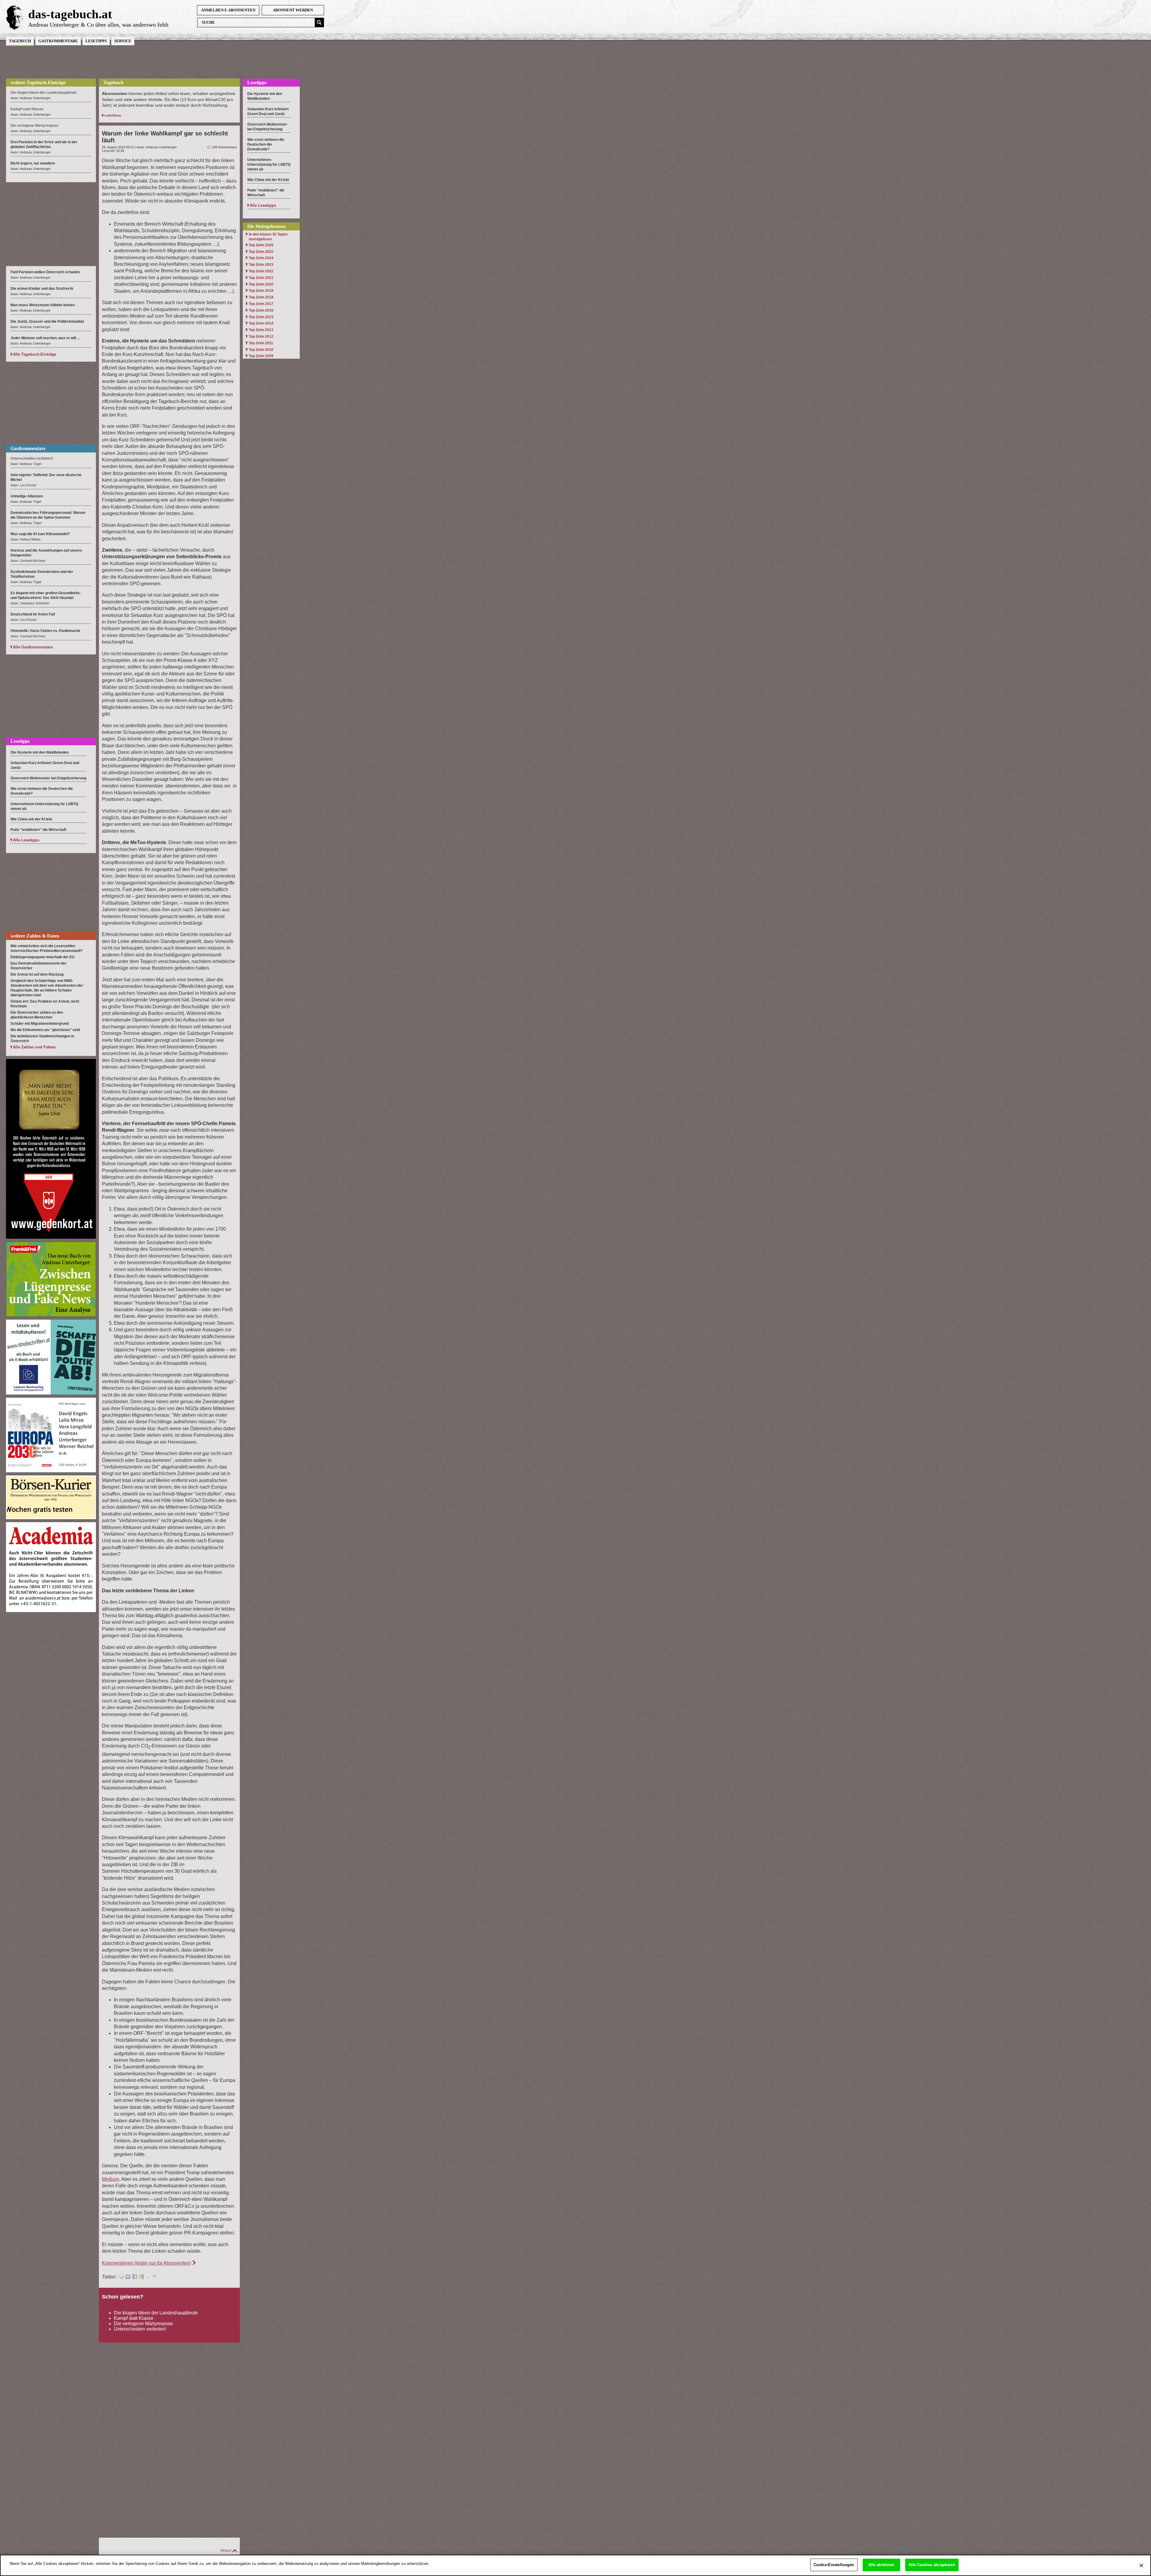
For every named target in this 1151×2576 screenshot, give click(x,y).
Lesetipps (96, 41)
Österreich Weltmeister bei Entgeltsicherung (48, 778)
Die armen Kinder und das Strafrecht (42, 289)
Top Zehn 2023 (261, 265)
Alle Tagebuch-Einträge (34, 354)
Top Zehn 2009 (261, 356)
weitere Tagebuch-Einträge (38, 83)
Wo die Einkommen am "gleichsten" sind (45, 1030)
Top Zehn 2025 (261, 252)
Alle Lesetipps (26, 840)
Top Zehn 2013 (261, 330)
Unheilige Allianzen (27, 496)
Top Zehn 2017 (261, 304)
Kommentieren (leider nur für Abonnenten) (146, 2263)
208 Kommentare (224, 147)
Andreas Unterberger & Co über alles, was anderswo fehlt (98, 25)
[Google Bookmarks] (141, 2277)
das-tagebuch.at (70, 14)
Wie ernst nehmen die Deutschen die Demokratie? (266, 144)
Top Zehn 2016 (261, 310)
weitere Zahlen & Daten (35, 936)
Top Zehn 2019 (261, 291)
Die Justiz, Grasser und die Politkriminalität (47, 322)
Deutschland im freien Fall (33, 614)
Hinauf (226, 2551)
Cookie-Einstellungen (834, 2565)
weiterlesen (113, 115)
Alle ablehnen (881, 2565)
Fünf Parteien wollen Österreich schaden (45, 272)
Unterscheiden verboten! (140, 2329)
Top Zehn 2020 (261, 284)
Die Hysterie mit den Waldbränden (40, 752)
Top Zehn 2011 (261, 343)
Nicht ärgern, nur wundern (33, 163)
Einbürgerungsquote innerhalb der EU (43, 957)
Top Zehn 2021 (261, 278)
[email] (121, 2277)
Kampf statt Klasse (134, 2318)
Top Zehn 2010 (261, 350)
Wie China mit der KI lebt (31, 819)
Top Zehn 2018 (261, 297)
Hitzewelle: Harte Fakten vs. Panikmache (45, 631)
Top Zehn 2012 (261, 336)
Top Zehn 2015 (261, 317)
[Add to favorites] (128, 2277)
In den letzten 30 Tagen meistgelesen (268, 237)
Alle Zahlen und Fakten (34, 1047)
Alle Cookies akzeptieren (932, 2565)
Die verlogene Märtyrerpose (143, 2324)
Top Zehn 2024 (261, 258)
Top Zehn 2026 (261, 245)
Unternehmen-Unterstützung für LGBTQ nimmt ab (269, 165)
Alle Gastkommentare (33, 647)
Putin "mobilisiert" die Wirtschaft (38, 830)
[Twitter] (148, 2277)
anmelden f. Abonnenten (228, 10)
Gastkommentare (58, 41)
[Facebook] (135, 2277)
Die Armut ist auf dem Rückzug (37, 974)
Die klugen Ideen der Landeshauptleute (156, 2313)
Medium (110, 2179)
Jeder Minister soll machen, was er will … (46, 338)
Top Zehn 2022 (261, 271)
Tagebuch (20, 41)
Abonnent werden (293, 10)
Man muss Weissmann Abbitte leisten (43, 305)
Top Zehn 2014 (261, 323)
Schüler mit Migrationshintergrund (40, 1024)
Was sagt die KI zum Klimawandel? (40, 534)
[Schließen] (1141, 2566)
